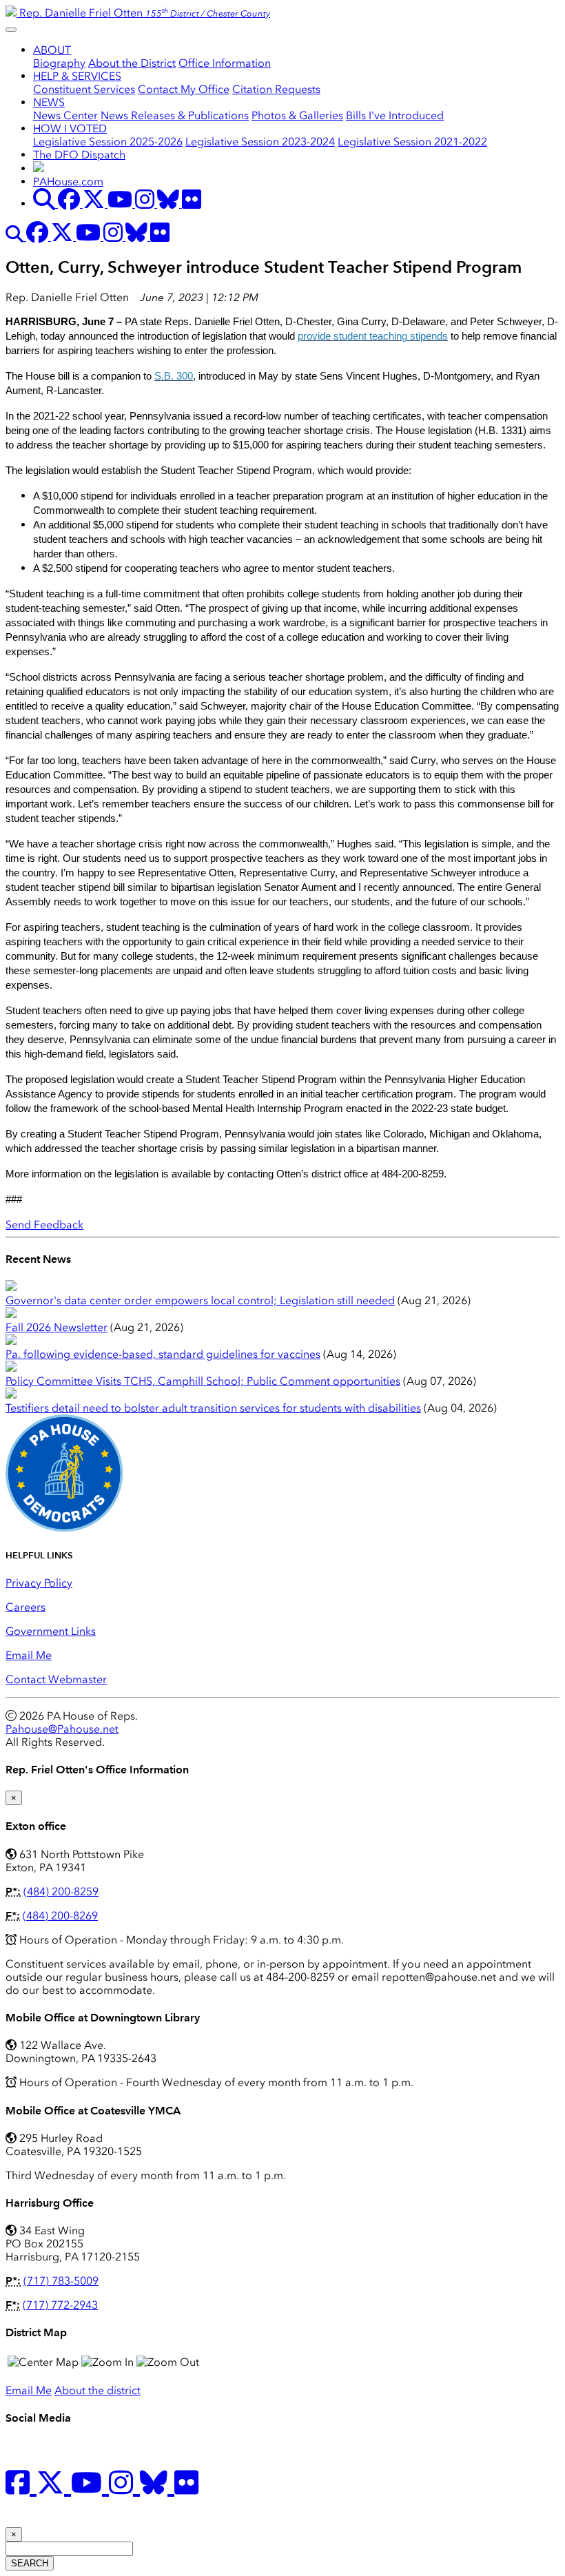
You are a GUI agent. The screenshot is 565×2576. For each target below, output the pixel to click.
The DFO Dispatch (79, 155)
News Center (65, 115)
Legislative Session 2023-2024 (260, 142)
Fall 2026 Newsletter (56, 1327)
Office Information (225, 63)
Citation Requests (276, 89)
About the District (132, 63)
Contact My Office (184, 89)
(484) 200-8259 (61, 1892)
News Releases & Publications (175, 115)
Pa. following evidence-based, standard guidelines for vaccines (163, 1354)
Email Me (29, 1655)
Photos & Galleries (297, 115)
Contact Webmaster (56, 1679)
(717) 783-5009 (61, 2281)
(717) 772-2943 (60, 2305)
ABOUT (52, 50)
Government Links (51, 1631)
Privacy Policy (39, 1583)
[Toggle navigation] (11, 30)
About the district (97, 2390)
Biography (59, 63)
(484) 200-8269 (60, 1916)
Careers (25, 1607)
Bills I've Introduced (395, 115)
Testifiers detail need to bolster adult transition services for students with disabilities (213, 1408)
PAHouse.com (68, 182)
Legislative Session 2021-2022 (412, 142)
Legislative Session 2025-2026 (108, 142)
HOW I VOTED (70, 128)
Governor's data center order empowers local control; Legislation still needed (200, 1300)
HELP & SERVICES (77, 76)
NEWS (49, 102)
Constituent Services (84, 89)
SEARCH (30, 2563)
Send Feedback (44, 1225)
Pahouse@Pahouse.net (62, 1729)
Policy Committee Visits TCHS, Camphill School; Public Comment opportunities (203, 1381)
